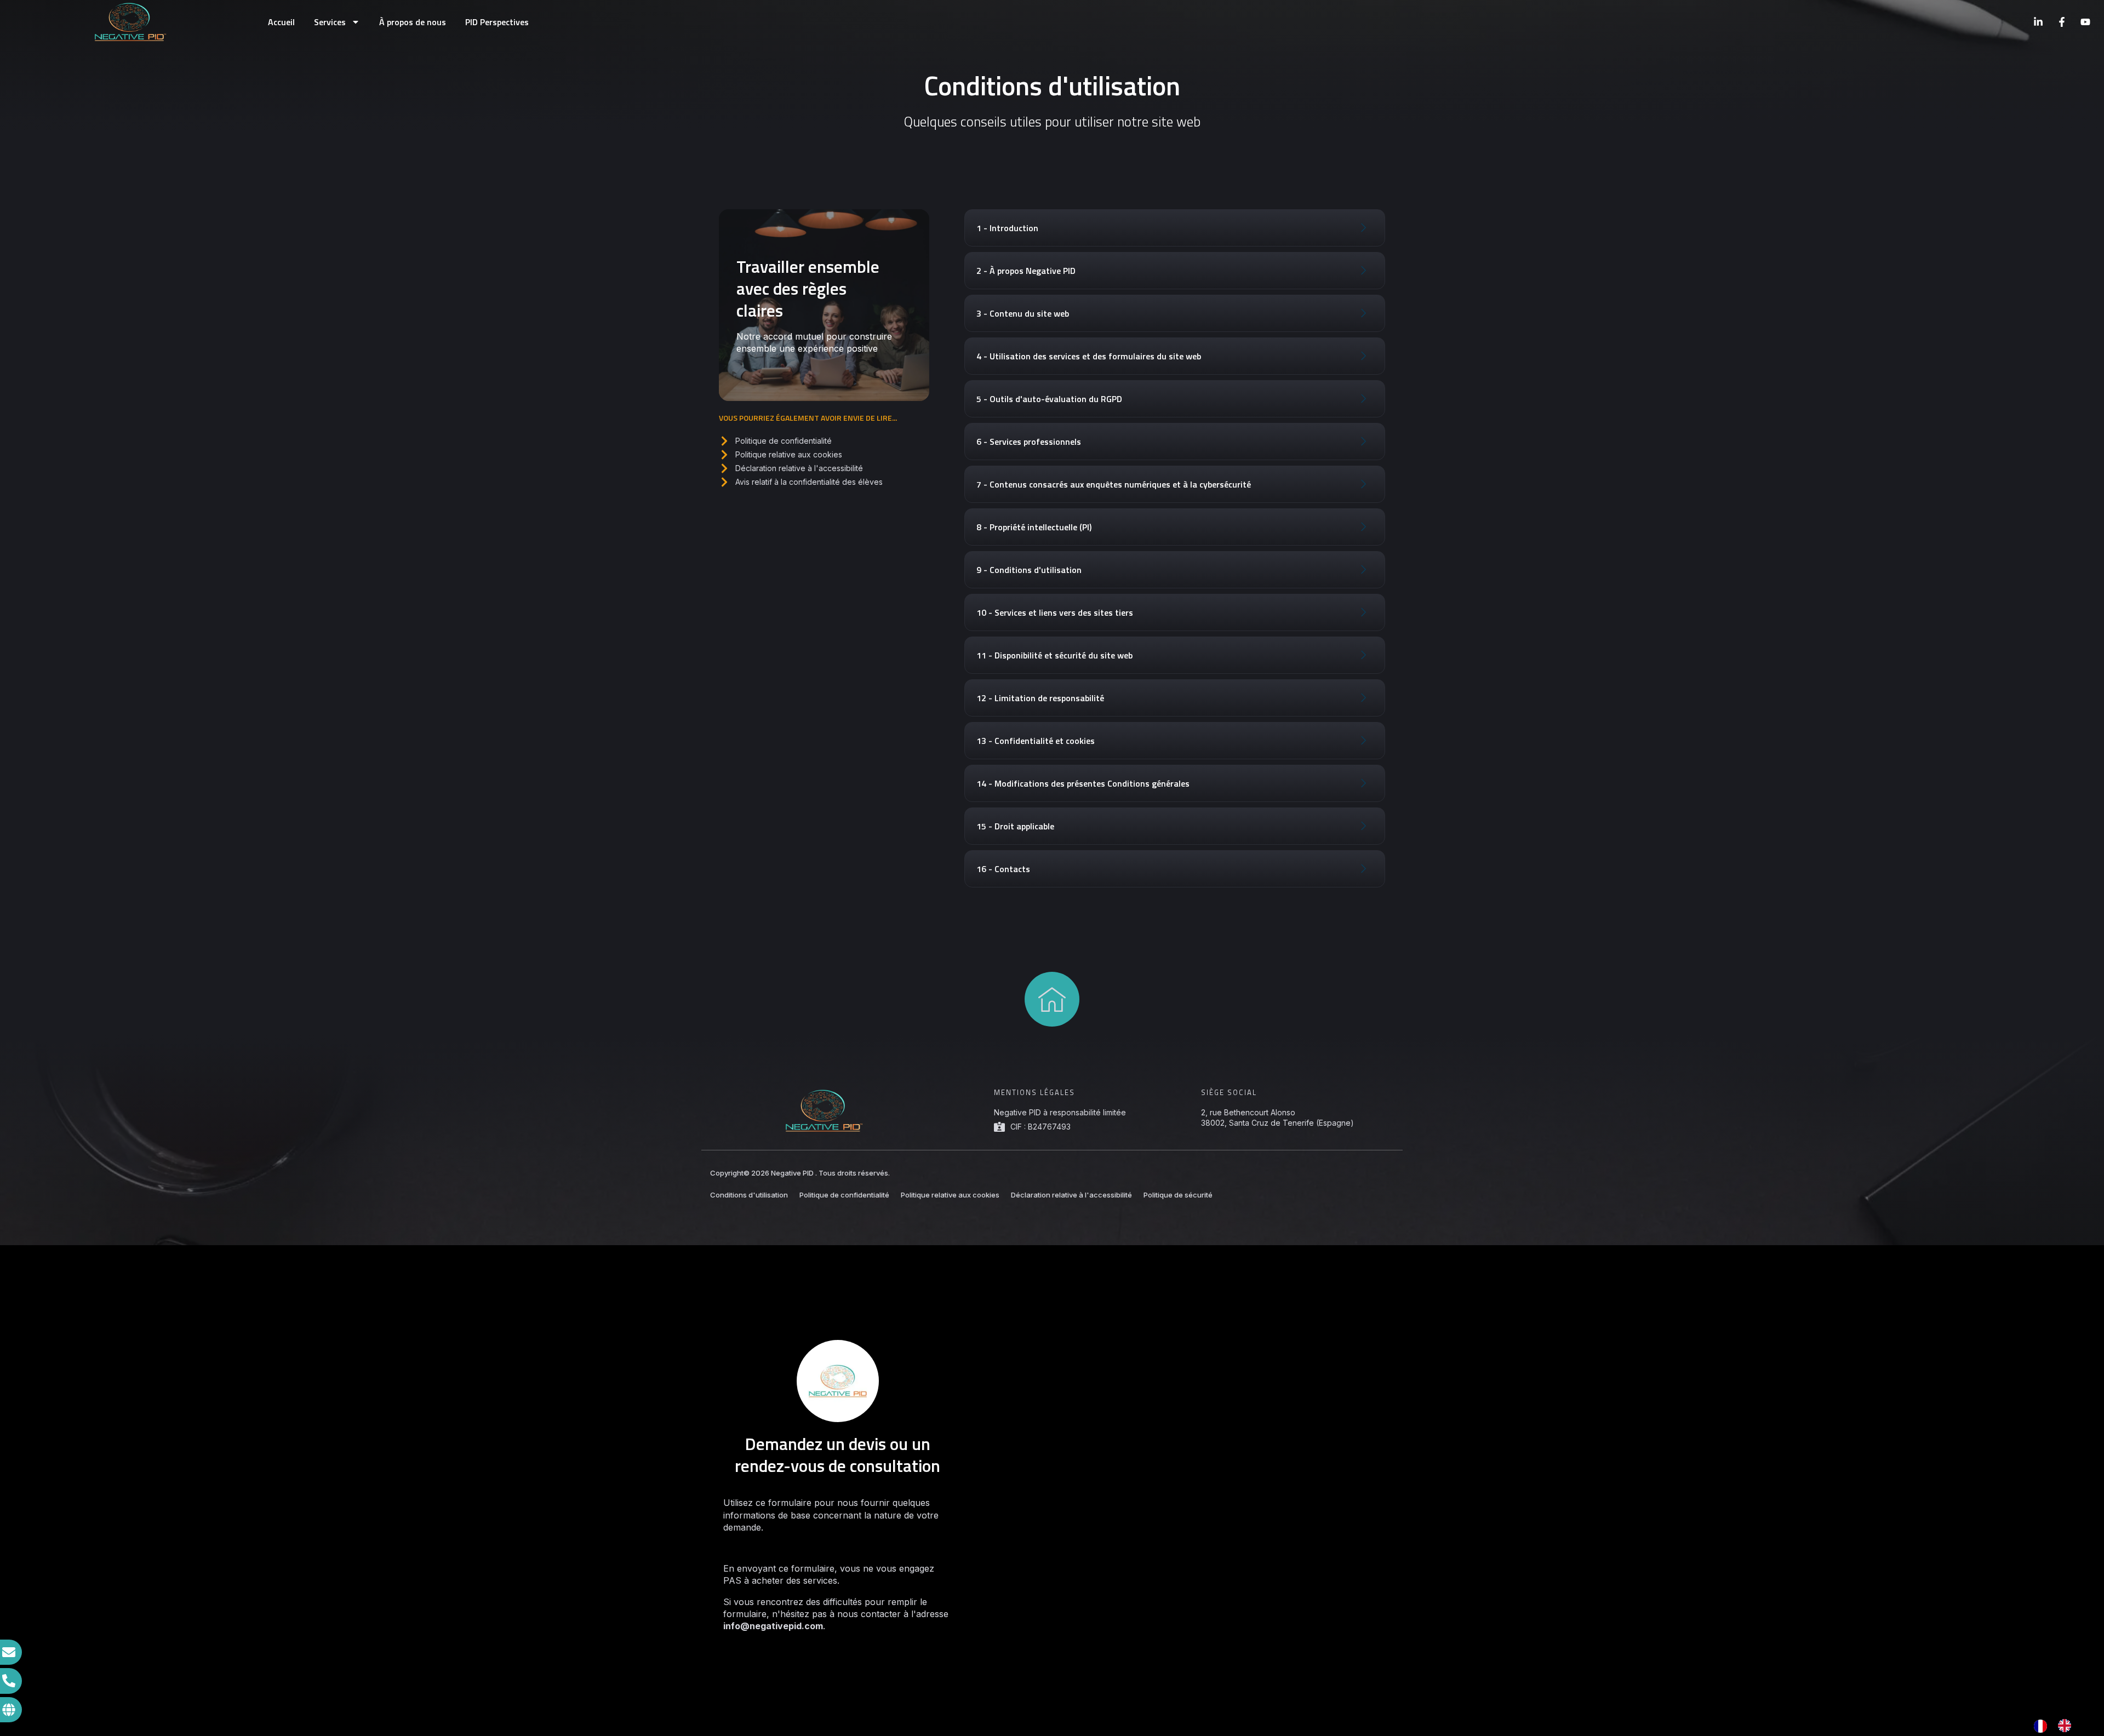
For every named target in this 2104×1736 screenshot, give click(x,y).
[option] (2067, 1726)
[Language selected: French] (2058, 1726)
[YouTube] (2085, 22)
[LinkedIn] (2038, 22)
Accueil (281, 22)
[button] (1175, 228)
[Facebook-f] (2062, 22)
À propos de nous (413, 22)
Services (330, 22)
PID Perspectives (497, 22)
